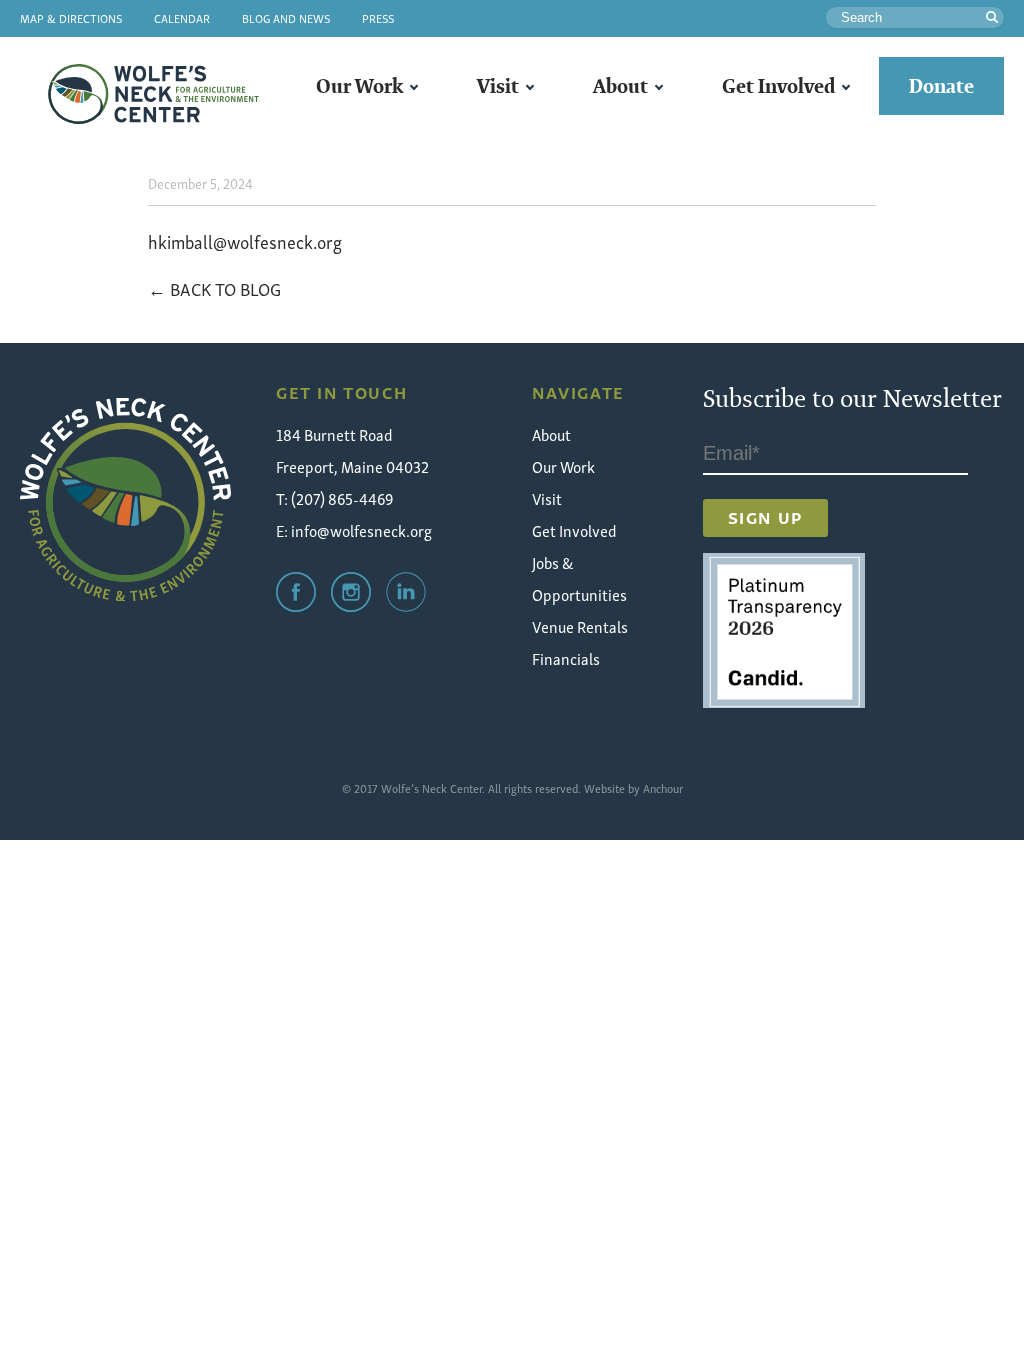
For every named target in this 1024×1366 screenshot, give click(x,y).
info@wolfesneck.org (361, 530)
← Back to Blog (214, 287)
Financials (566, 658)
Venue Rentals (580, 626)
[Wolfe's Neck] (125, 499)
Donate (941, 86)
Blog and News (286, 17)
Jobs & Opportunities (579, 578)
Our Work (359, 86)
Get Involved (778, 86)
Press (378, 17)
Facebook (296, 592)
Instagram (351, 592)
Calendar (182, 17)
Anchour (663, 787)
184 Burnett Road (334, 434)
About (620, 86)
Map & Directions (71, 17)
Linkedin (406, 592)
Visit (498, 86)
